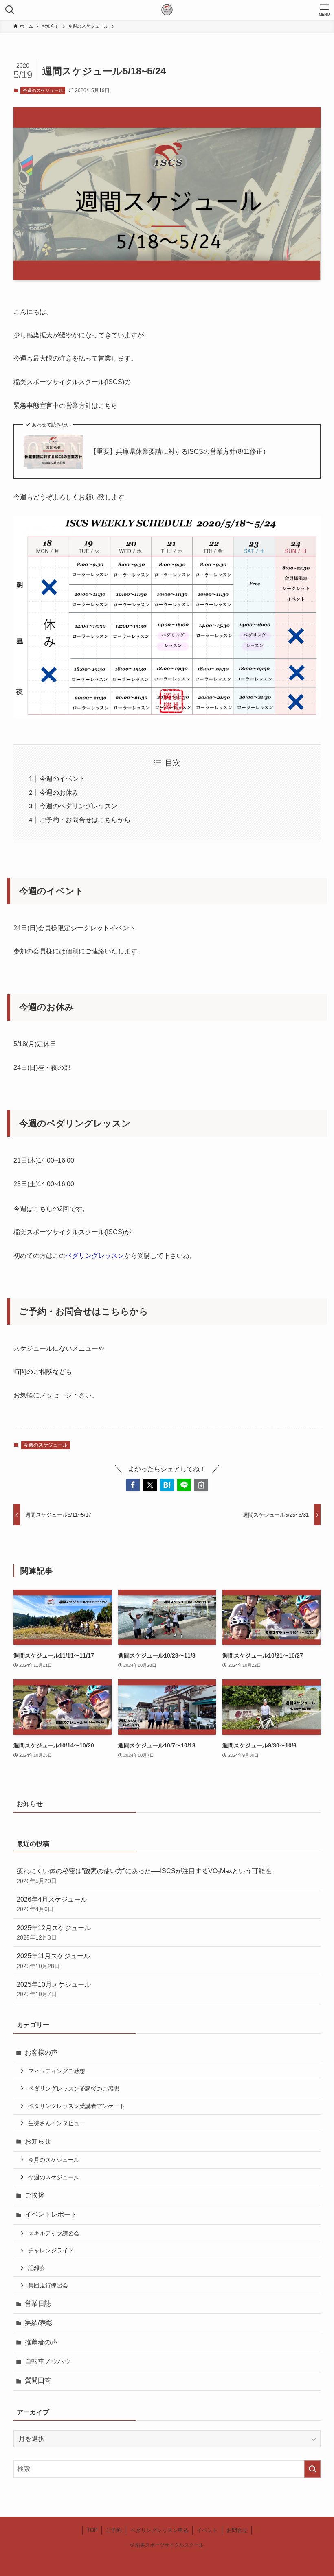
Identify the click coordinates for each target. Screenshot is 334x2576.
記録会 (37, 2268)
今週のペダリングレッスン (79, 806)
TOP (92, 2530)
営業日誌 (38, 2304)
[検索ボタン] (10, 10)
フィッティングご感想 (57, 2071)
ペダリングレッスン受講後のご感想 (74, 2088)
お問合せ (237, 2530)
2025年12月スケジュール (54, 1933)
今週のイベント (62, 779)
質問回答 (38, 2380)
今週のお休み (59, 793)
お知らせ (38, 2141)
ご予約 (114, 2530)
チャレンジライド (51, 2250)
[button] (133, 1485)
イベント (207, 2530)
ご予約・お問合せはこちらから (85, 820)
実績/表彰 (39, 2323)
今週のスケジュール (43, 90)
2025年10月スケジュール (54, 1989)
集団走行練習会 (48, 2285)
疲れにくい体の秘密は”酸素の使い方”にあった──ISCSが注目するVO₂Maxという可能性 (144, 1876)
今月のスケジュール (54, 2160)
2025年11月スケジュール (53, 1961)
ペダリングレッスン (95, 1256)
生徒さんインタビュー (57, 2123)
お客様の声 (41, 2052)
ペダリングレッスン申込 (159, 2530)
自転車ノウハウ (48, 2361)
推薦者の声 (41, 2342)
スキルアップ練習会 (54, 2233)
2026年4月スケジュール (52, 1904)
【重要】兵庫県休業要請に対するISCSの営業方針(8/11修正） (180, 452)
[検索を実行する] (312, 2469)
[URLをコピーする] (201, 1485)
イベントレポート (51, 2214)
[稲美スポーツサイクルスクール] (167, 10)
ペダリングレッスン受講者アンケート (77, 2106)
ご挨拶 (35, 2195)
